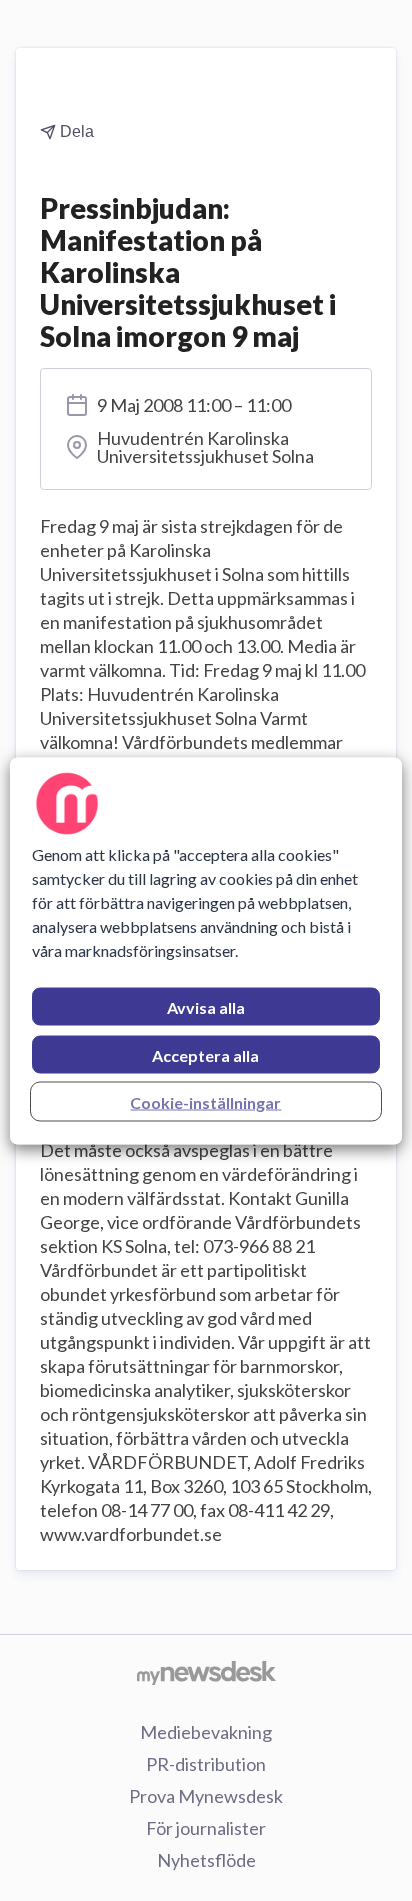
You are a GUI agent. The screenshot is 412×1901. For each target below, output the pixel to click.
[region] (205, 950)
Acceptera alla (205, 1054)
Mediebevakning (206, 1732)
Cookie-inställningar (205, 1101)
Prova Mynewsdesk (206, 1796)
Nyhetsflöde (206, 1860)
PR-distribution (206, 1764)
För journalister (206, 1828)
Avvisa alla (206, 1006)
